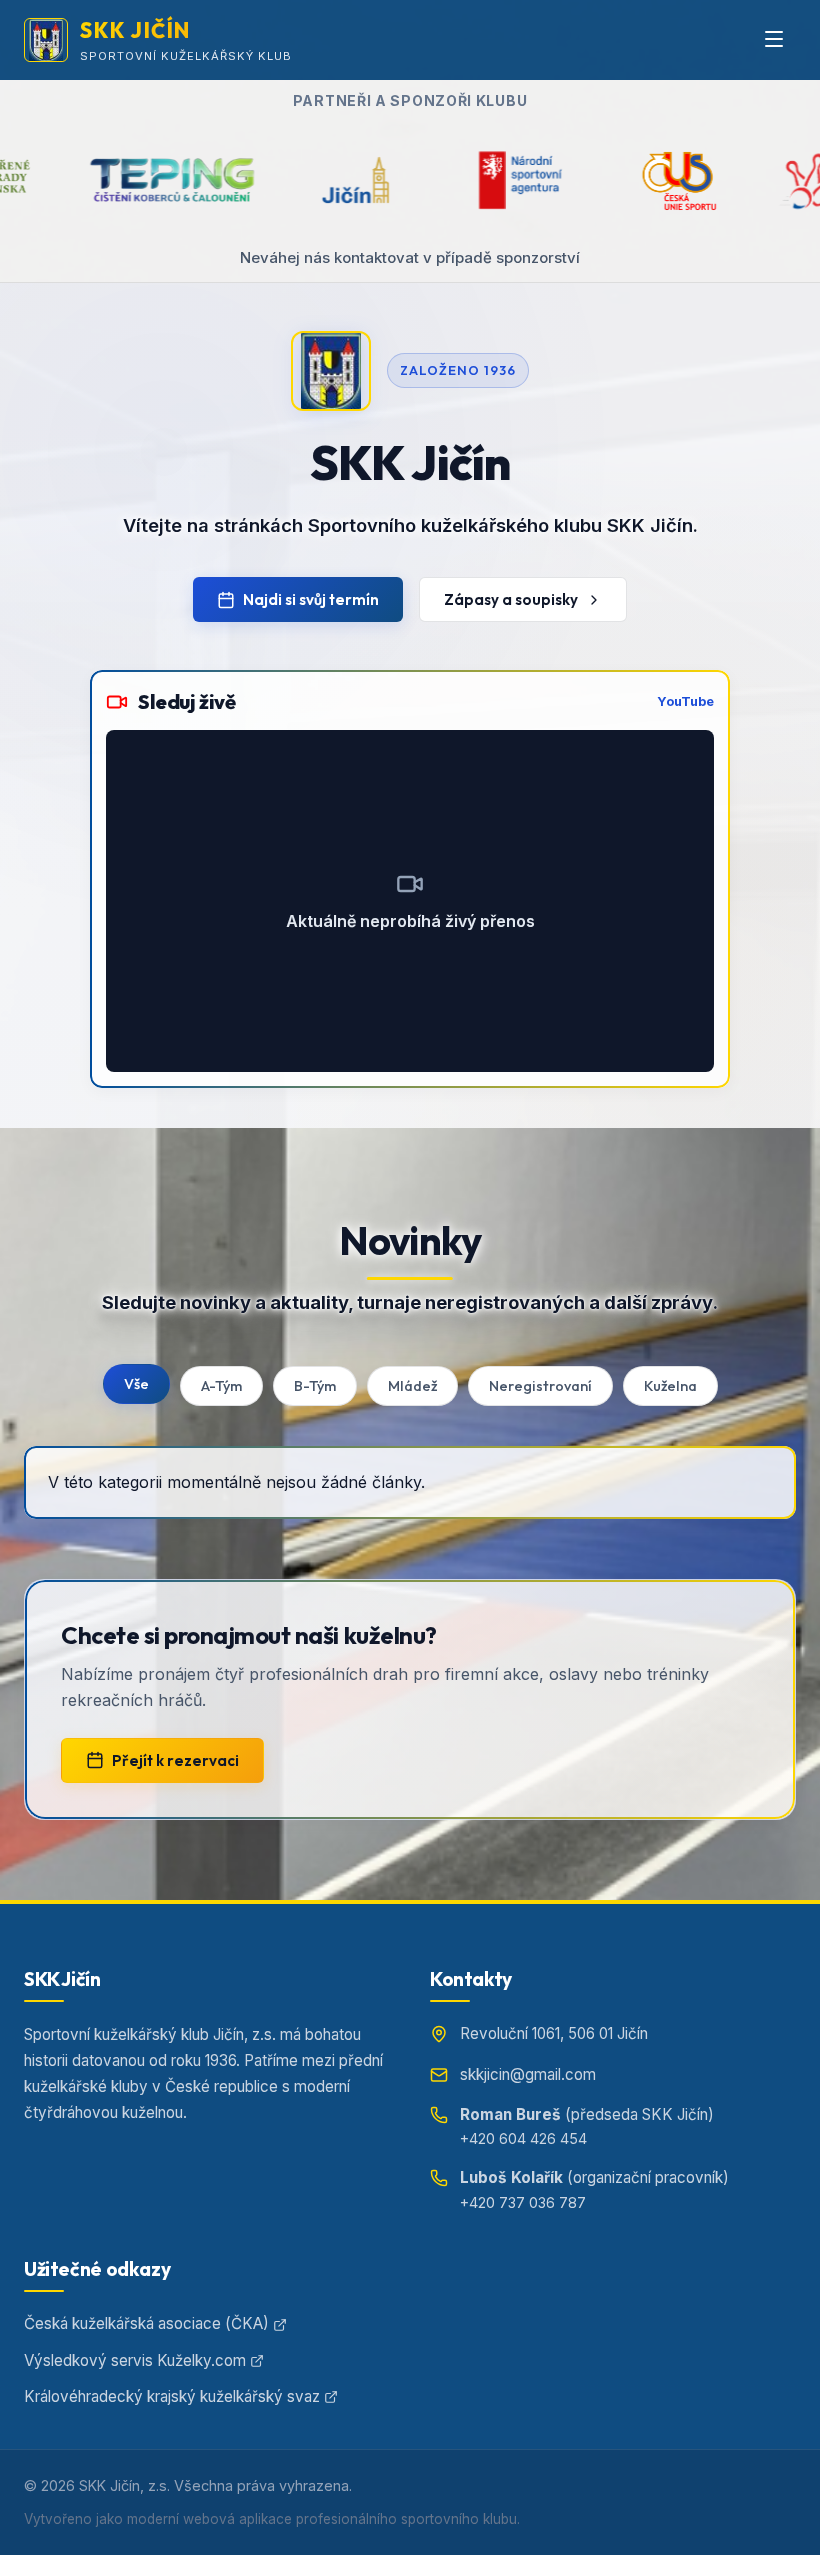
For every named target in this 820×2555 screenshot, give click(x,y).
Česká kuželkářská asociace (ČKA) (146, 2323)
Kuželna (670, 1386)
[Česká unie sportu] (566, 180)
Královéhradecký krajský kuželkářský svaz (172, 2396)
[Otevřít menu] (774, 40)
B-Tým (315, 1386)
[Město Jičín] (243, 180)
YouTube (685, 701)
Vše (136, 1384)
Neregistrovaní (540, 1386)
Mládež (412, 1386)
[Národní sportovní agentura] (408, 180)
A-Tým (221, 1386)
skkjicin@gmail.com (528, 2074)
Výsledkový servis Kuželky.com (135, 2360)
